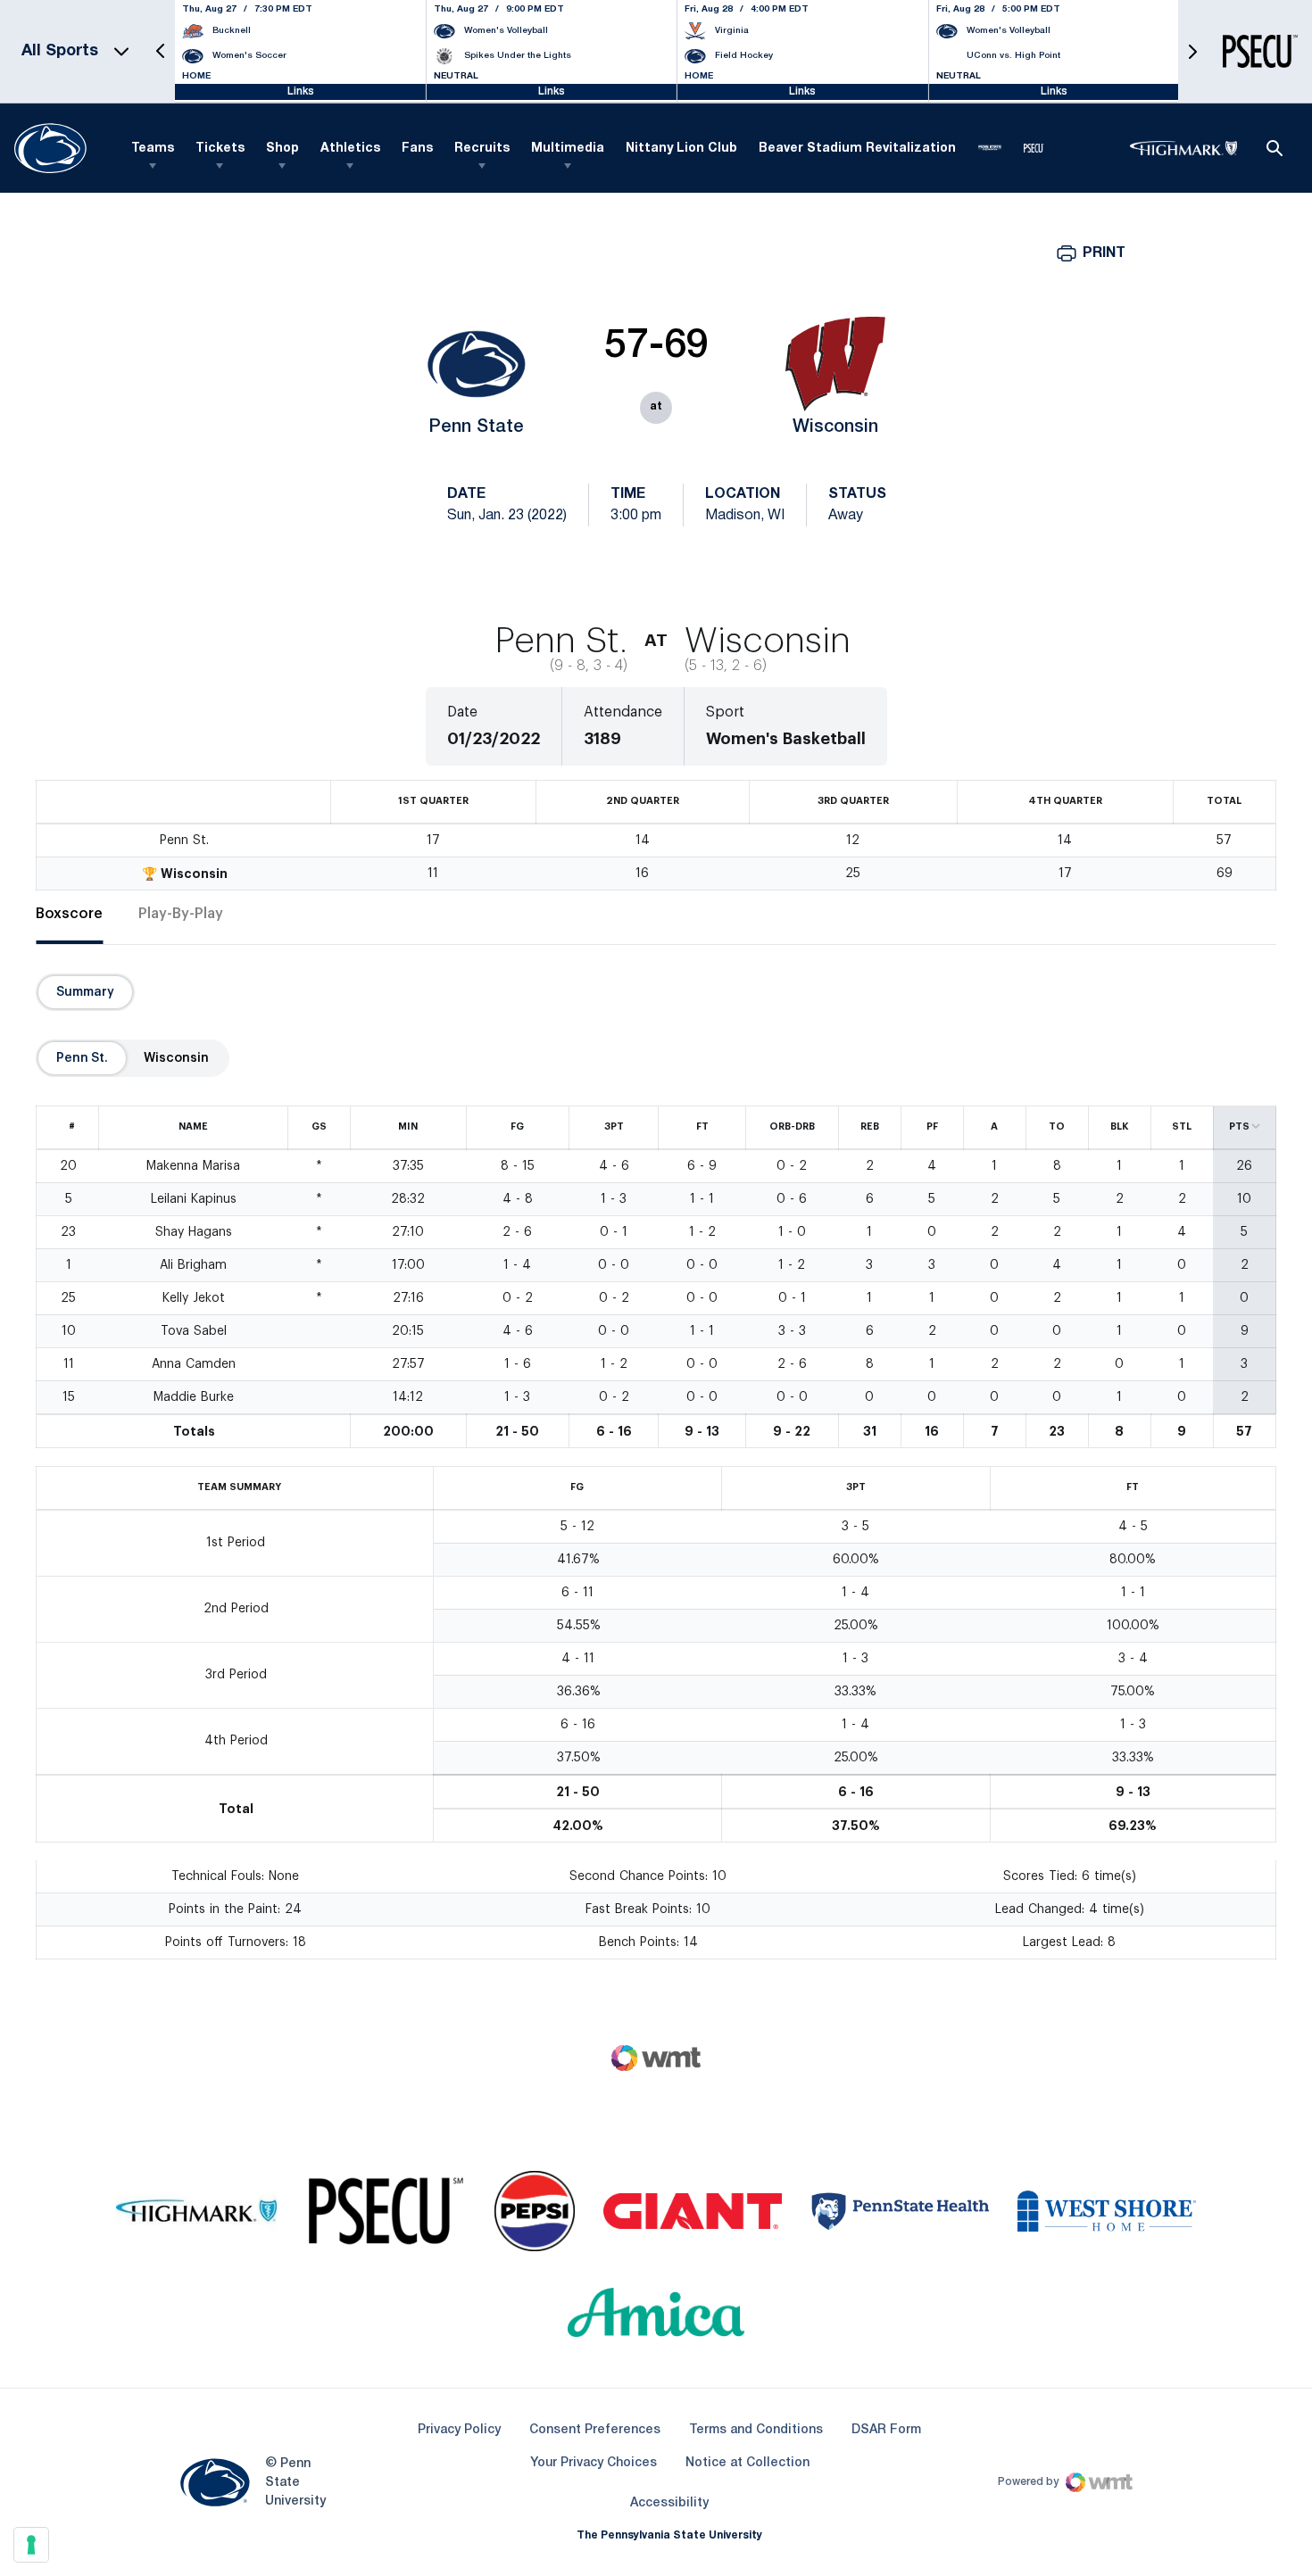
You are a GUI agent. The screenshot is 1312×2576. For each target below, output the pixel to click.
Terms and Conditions (756, 2430)
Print (1104, 253)
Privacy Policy (459, 2430)
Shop (282, 149)
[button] (161, 51)
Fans (417, 149)
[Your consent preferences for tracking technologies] (31, 2545)
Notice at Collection (747, 2463)
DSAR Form (886, 2430)
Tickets (220, 149)
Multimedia (568, 149)
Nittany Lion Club (681, 149)
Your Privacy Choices (594, 2463)
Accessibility (669, 2503)
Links (301, 91)
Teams (153, 149)
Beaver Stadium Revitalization (857, 149)
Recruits (482, 149)
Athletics (350, 149)
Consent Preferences (595, 2430)
